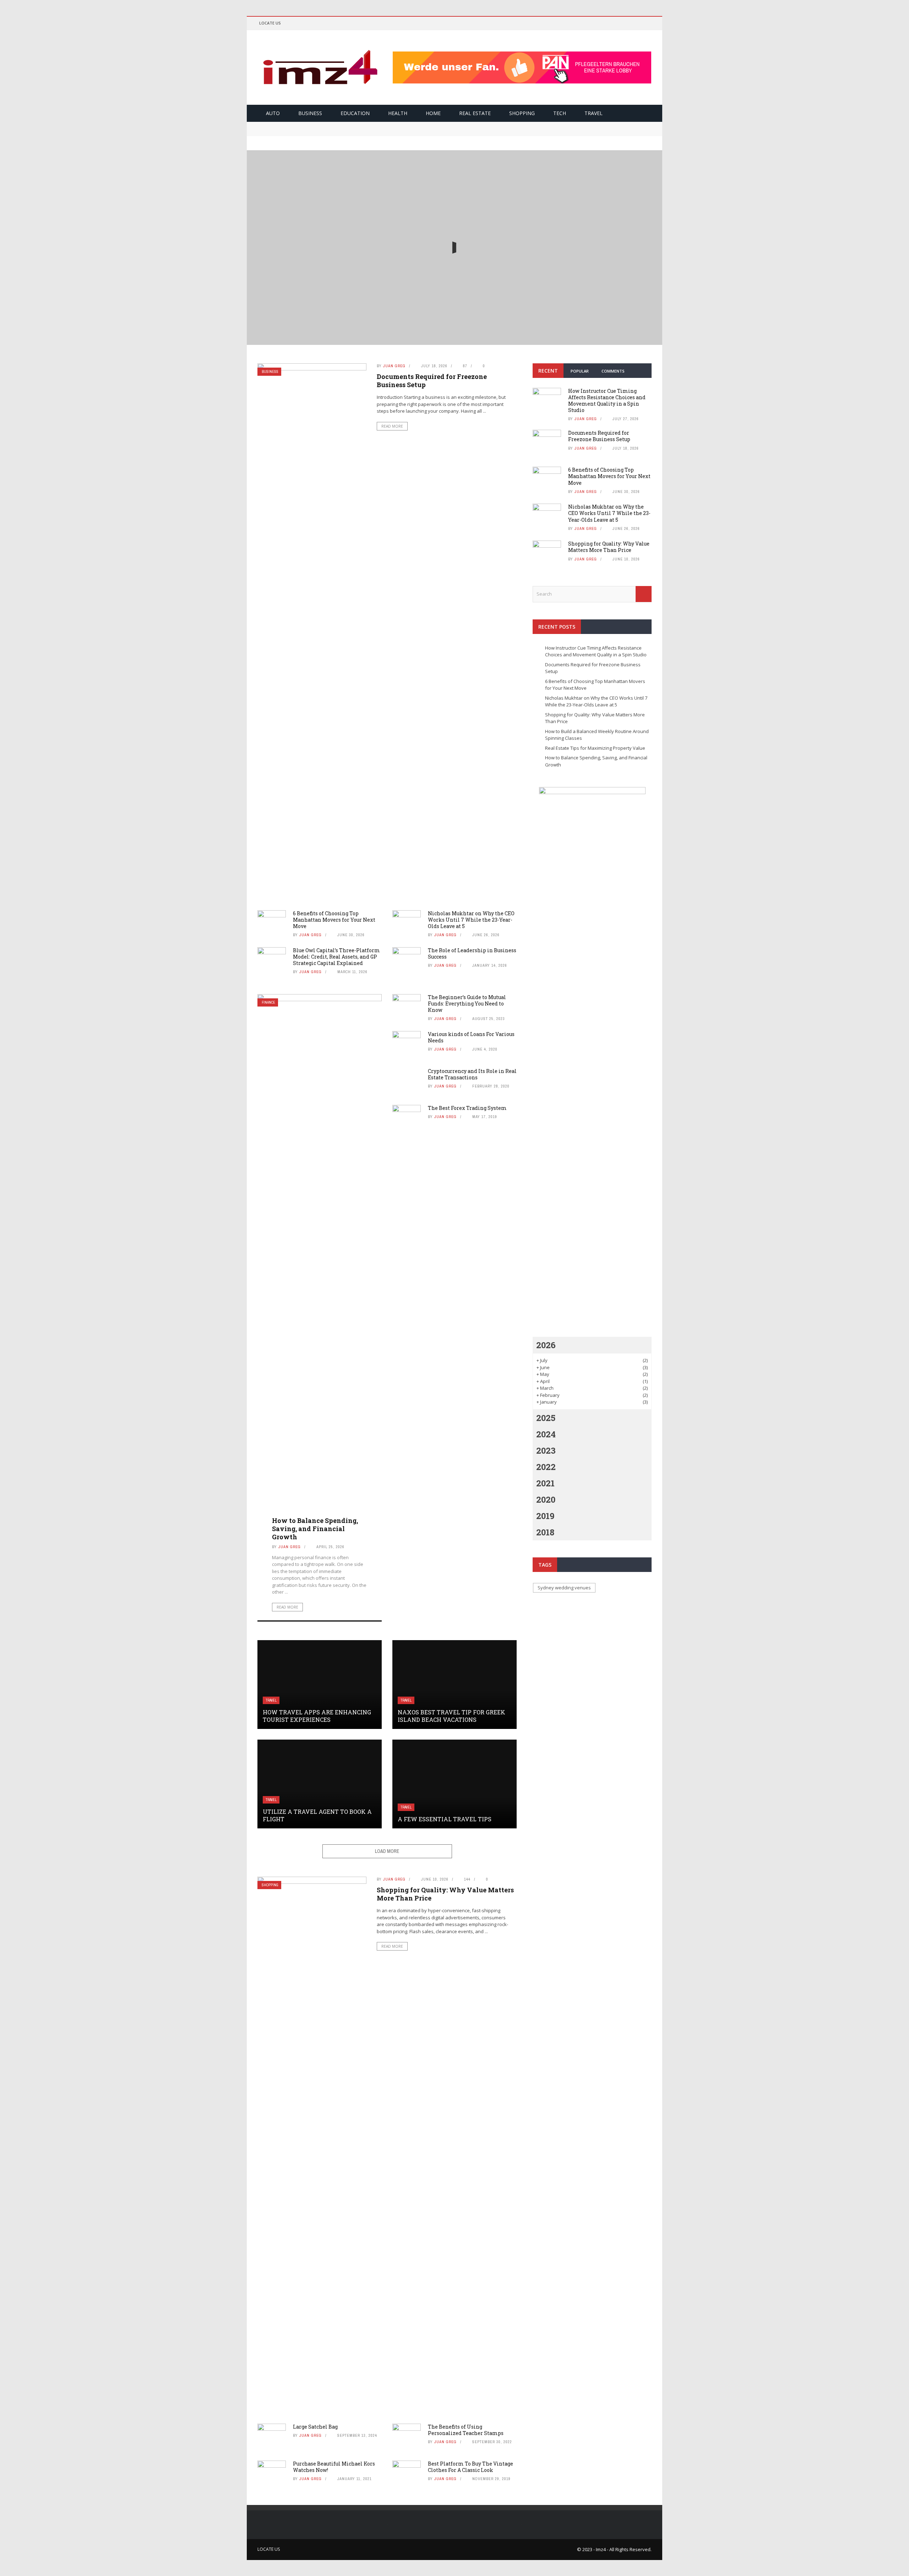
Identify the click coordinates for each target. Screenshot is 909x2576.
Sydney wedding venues (564, 1588)
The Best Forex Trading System (467, 1108)
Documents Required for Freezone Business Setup (318, 125)
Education (355, 113)
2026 (546, 1345)
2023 (546, 1450)
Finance (268, 1002)
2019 (545, 1516)
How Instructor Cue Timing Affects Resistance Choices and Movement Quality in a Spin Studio (455, 239)
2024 (546, 1434)
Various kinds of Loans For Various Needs (471, 1037)
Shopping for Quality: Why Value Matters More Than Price (445, 1894)
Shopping (522, 113)
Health (398, 113)
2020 (546, 1499)
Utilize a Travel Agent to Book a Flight (317, 1815)
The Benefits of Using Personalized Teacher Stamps (466, 2430)
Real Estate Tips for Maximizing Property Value (595, 748)
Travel (594, 113)
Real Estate (475, 113)
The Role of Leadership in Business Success (472, 953)
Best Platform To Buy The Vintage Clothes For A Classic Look (470, 2467)
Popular (580, 371)
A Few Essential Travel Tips (445, 1819)
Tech (560, 113)
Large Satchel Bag (315, 2427)
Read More (455, 277)
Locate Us (270, 23)
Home (433, 113)
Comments (613, 371)
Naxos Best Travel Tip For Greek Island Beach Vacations (451, 1716)
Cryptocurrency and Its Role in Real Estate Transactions (472, 1074)
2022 (546, 1467)
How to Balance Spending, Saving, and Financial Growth (315, 1529)
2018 (545, 1532)
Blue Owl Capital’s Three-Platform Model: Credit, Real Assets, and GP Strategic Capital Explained (336, 957)
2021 (545, 1483)
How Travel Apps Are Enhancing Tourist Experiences (317, 1716)
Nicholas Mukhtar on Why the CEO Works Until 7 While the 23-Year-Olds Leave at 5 (471, 920)
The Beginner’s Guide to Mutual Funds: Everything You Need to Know (467, 1004)
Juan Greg (436, 261)
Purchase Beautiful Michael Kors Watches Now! (334, 2467)
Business (310, 113)
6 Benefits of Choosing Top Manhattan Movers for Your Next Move (340, 132)
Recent (548, 371)
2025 (546, 1418)
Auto (273, 113)
